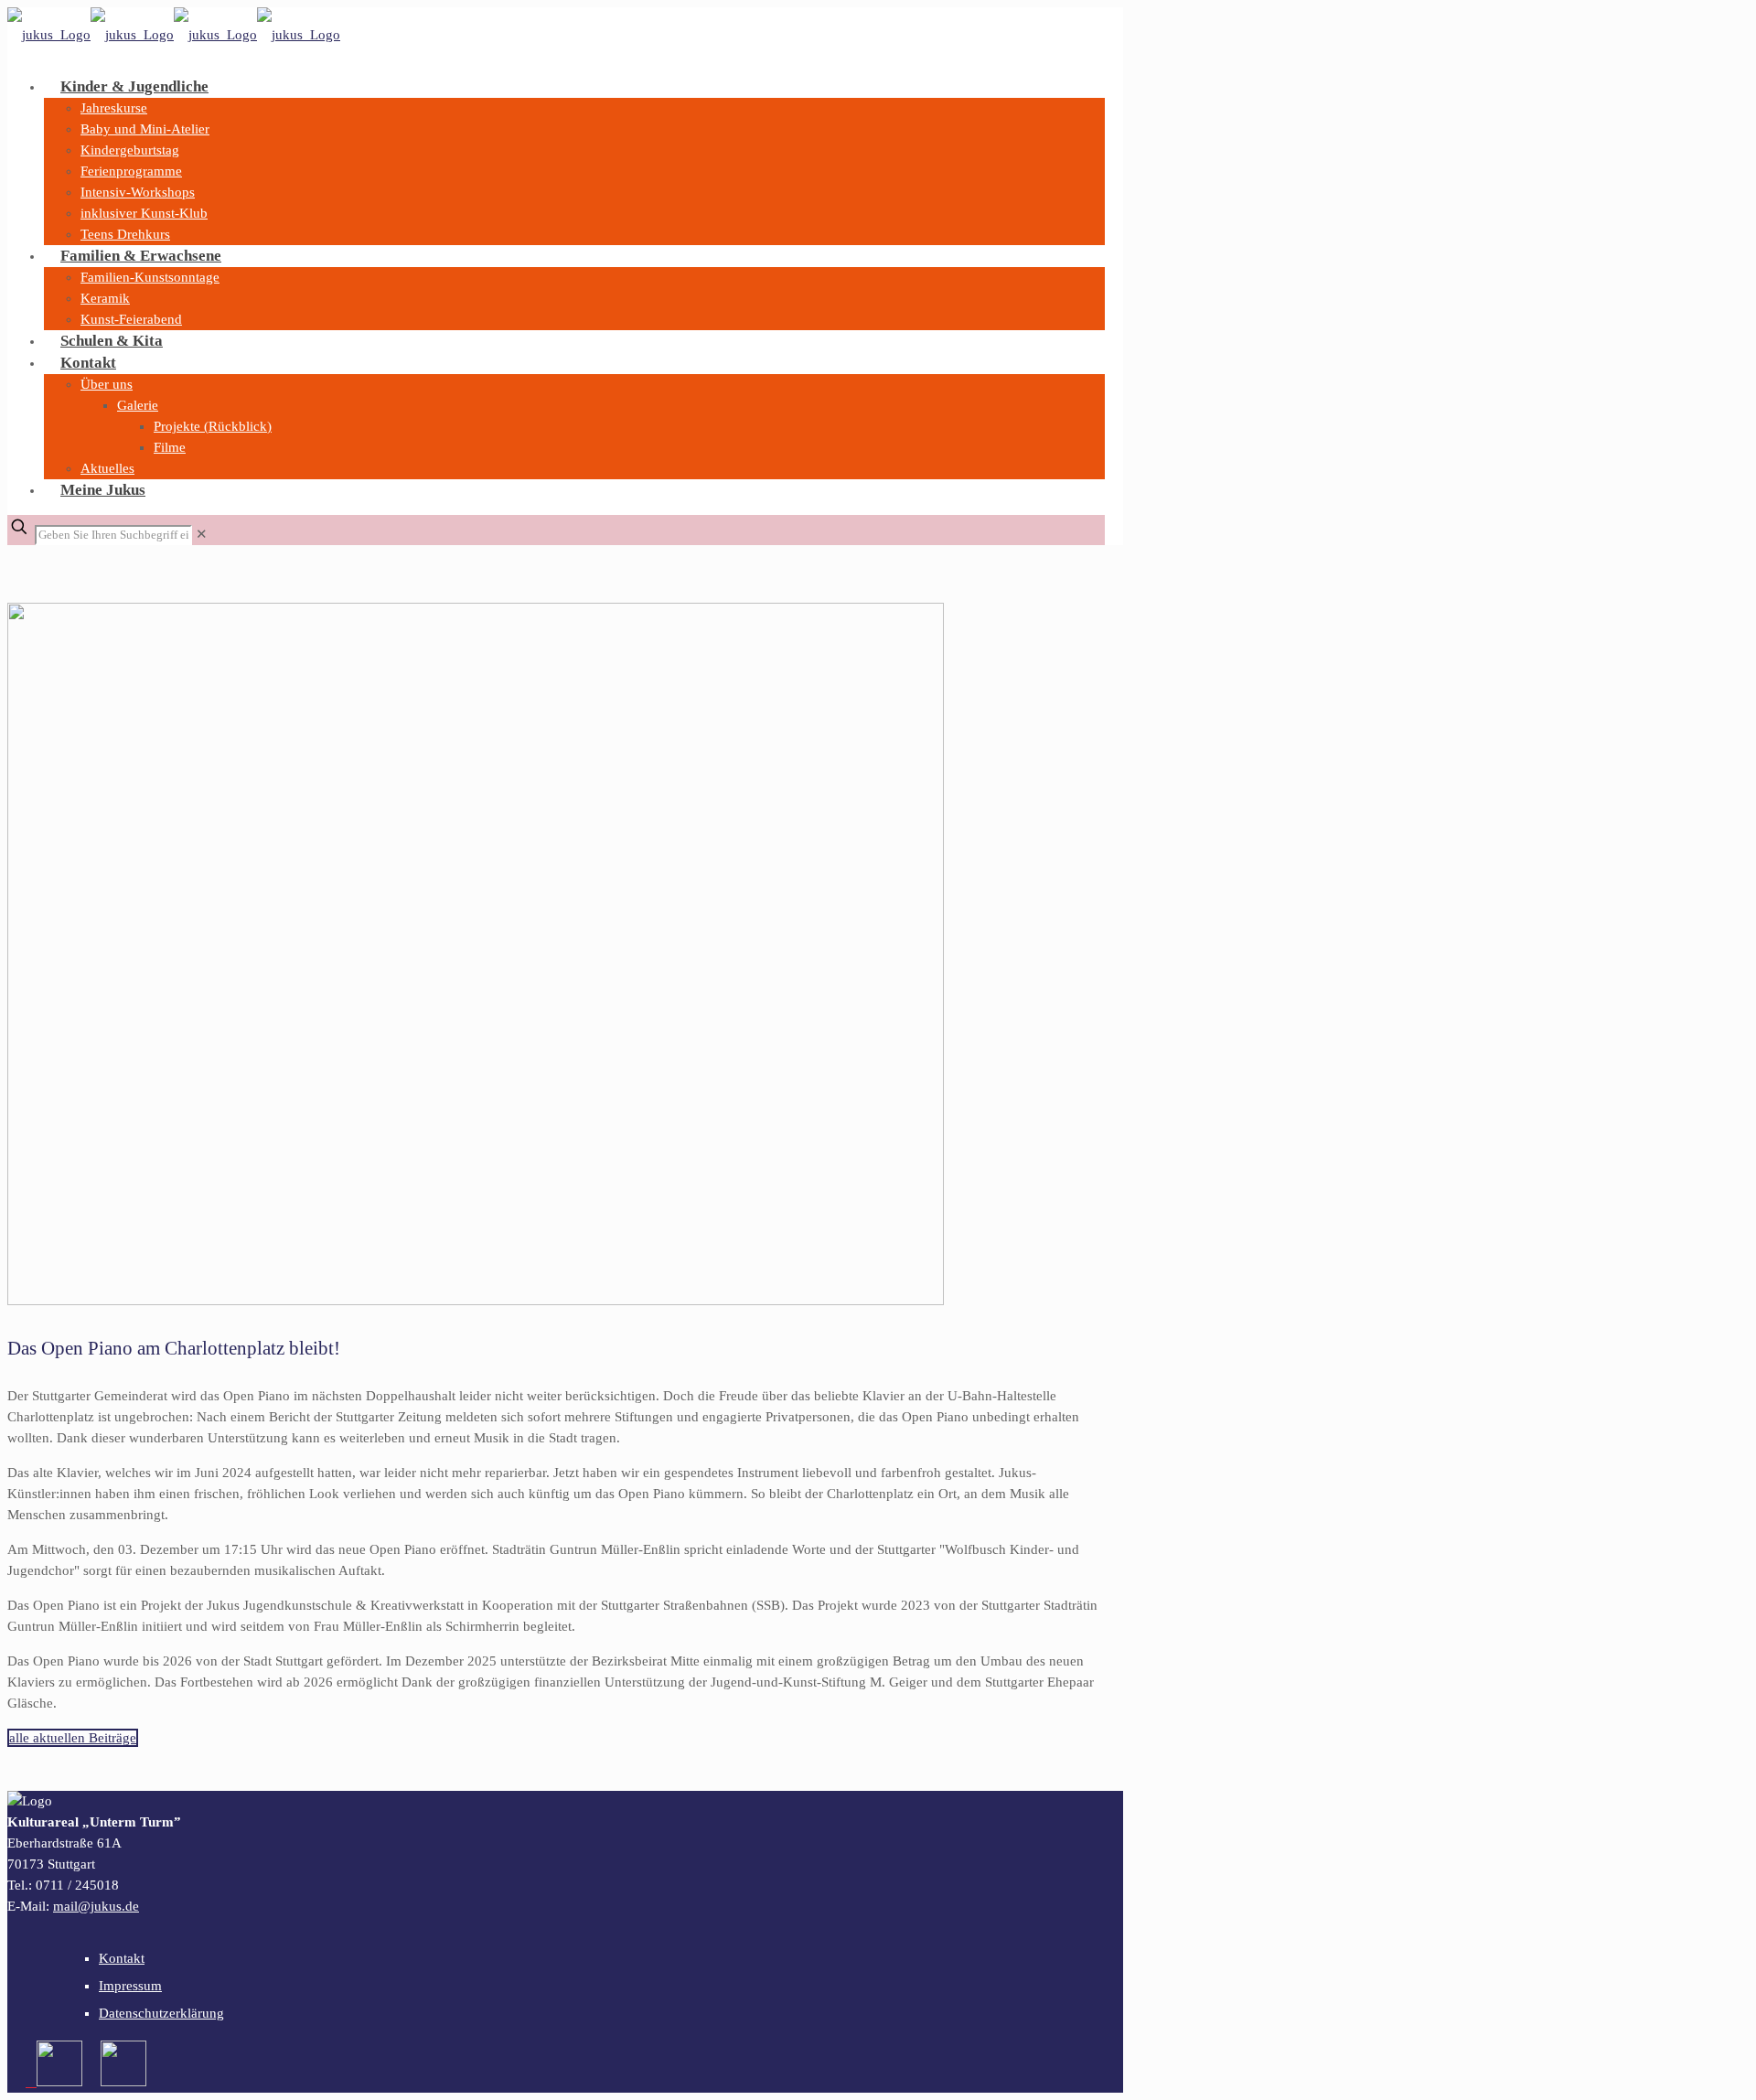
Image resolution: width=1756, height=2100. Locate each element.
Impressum (130, 1986)
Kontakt (122, 1958)
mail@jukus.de (96, 1906)
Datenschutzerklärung (161, 2013)
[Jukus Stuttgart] (174, 35)
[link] (202, 534)
